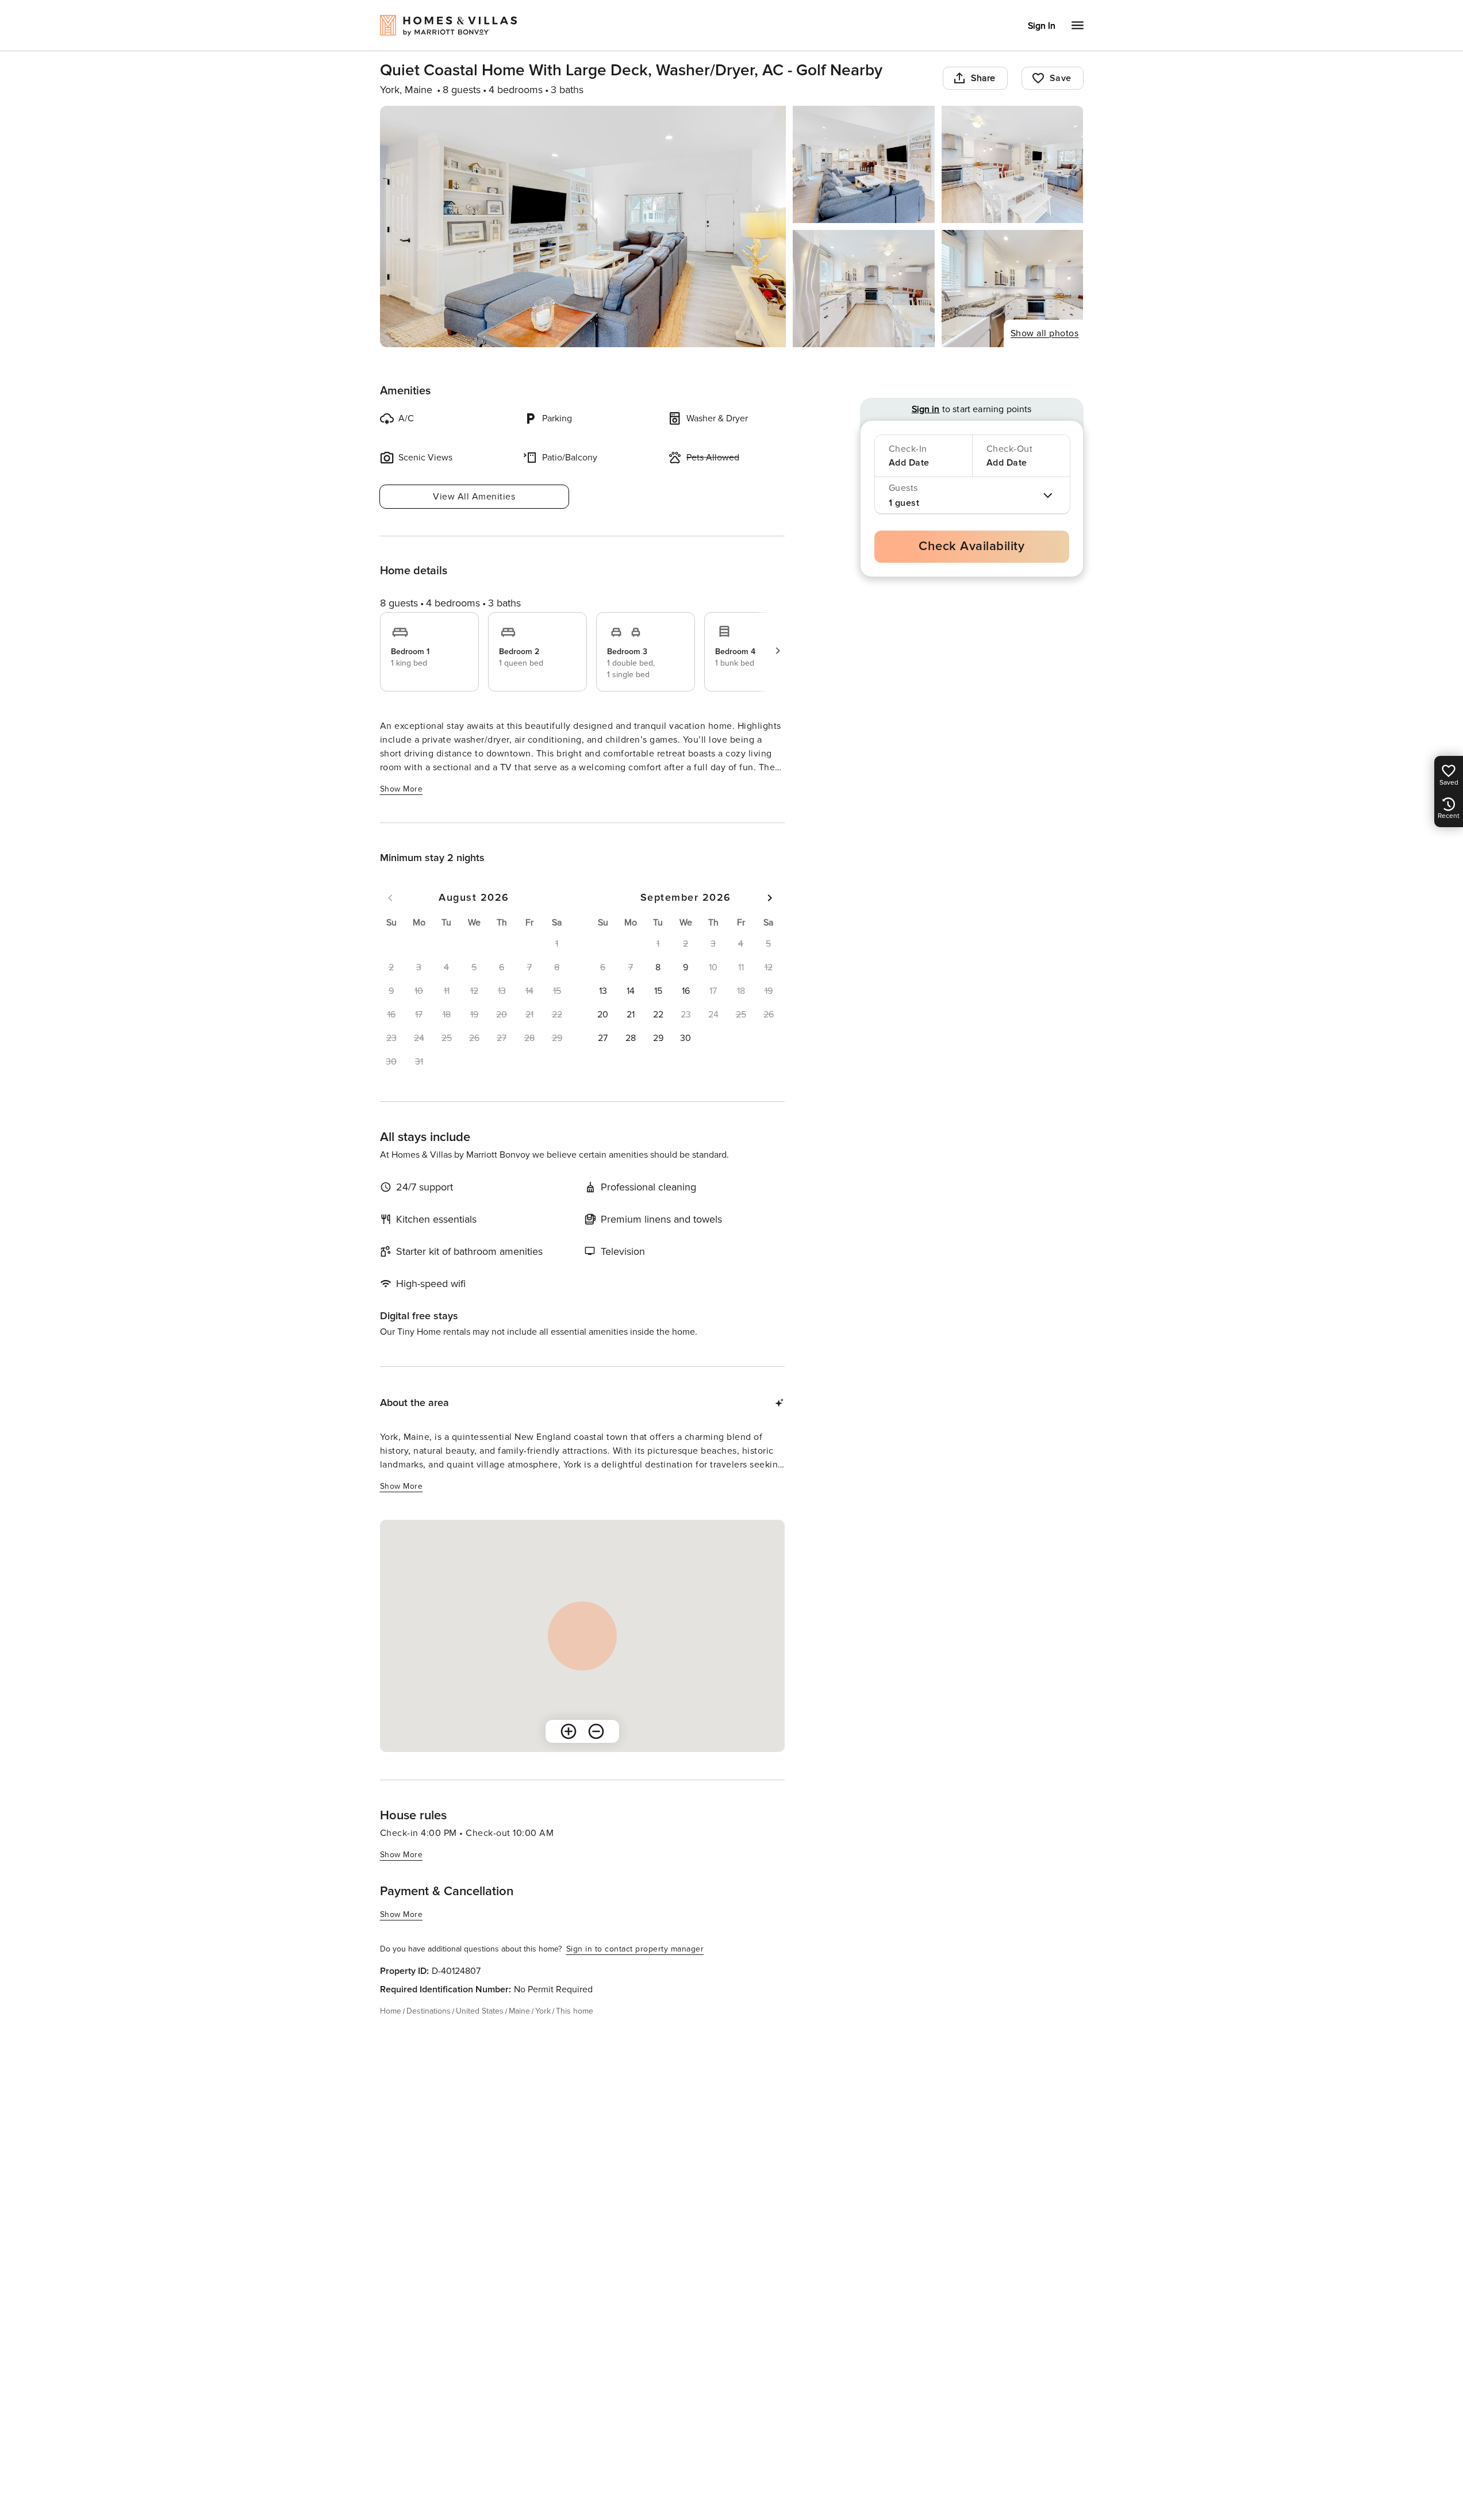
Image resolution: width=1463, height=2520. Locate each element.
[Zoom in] (569, 1731)
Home (391, 2011)
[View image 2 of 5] (864, 164)
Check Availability (972, 546)
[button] (658, 967)
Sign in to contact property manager (635, 1949)
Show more (402, 789)
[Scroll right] (778, 651)
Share (983, 78)
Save (1061, 78)
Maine (519, 2011)
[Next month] (770, 898)
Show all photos (1045, 333)
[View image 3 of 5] (1013, 164)
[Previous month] (390, 898)
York (543, 2011)
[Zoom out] (596, 1731)
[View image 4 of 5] (864, 289)
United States (480, 2011)
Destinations (429, 2011)
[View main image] (583, 226)
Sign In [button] (1042, 26)
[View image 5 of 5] (1013, 289)
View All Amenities (474, 497)
